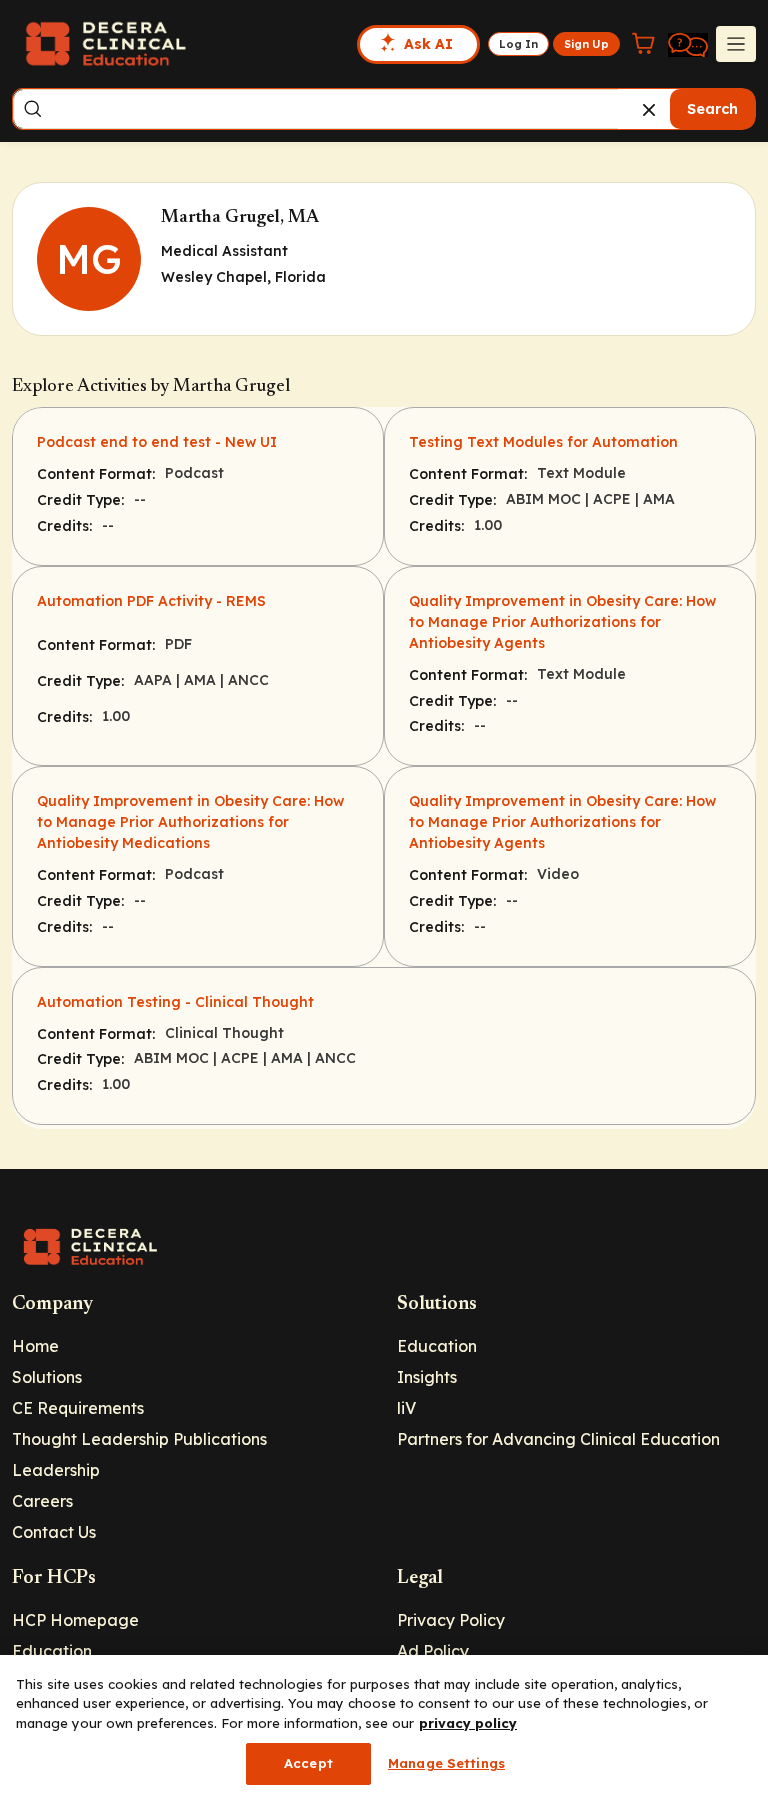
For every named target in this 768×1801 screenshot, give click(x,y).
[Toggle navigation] (736, 44)
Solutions (47, 1377)
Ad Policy (433, 1651)
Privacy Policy (451, 1620)
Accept (308, 1763)
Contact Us (54, 1532)
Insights (427, 1377)
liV (406, 1408)
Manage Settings (446, 1763)
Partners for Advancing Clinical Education (558, 1439)
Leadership (56, 1470)
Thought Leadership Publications (139, 1439)
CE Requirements (78, 1408)
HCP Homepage (75, 1620)
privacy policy (468, 1723)
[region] (384, 1728)
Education (437, 1346)
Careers (42, 1501)
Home (35, 1346)
